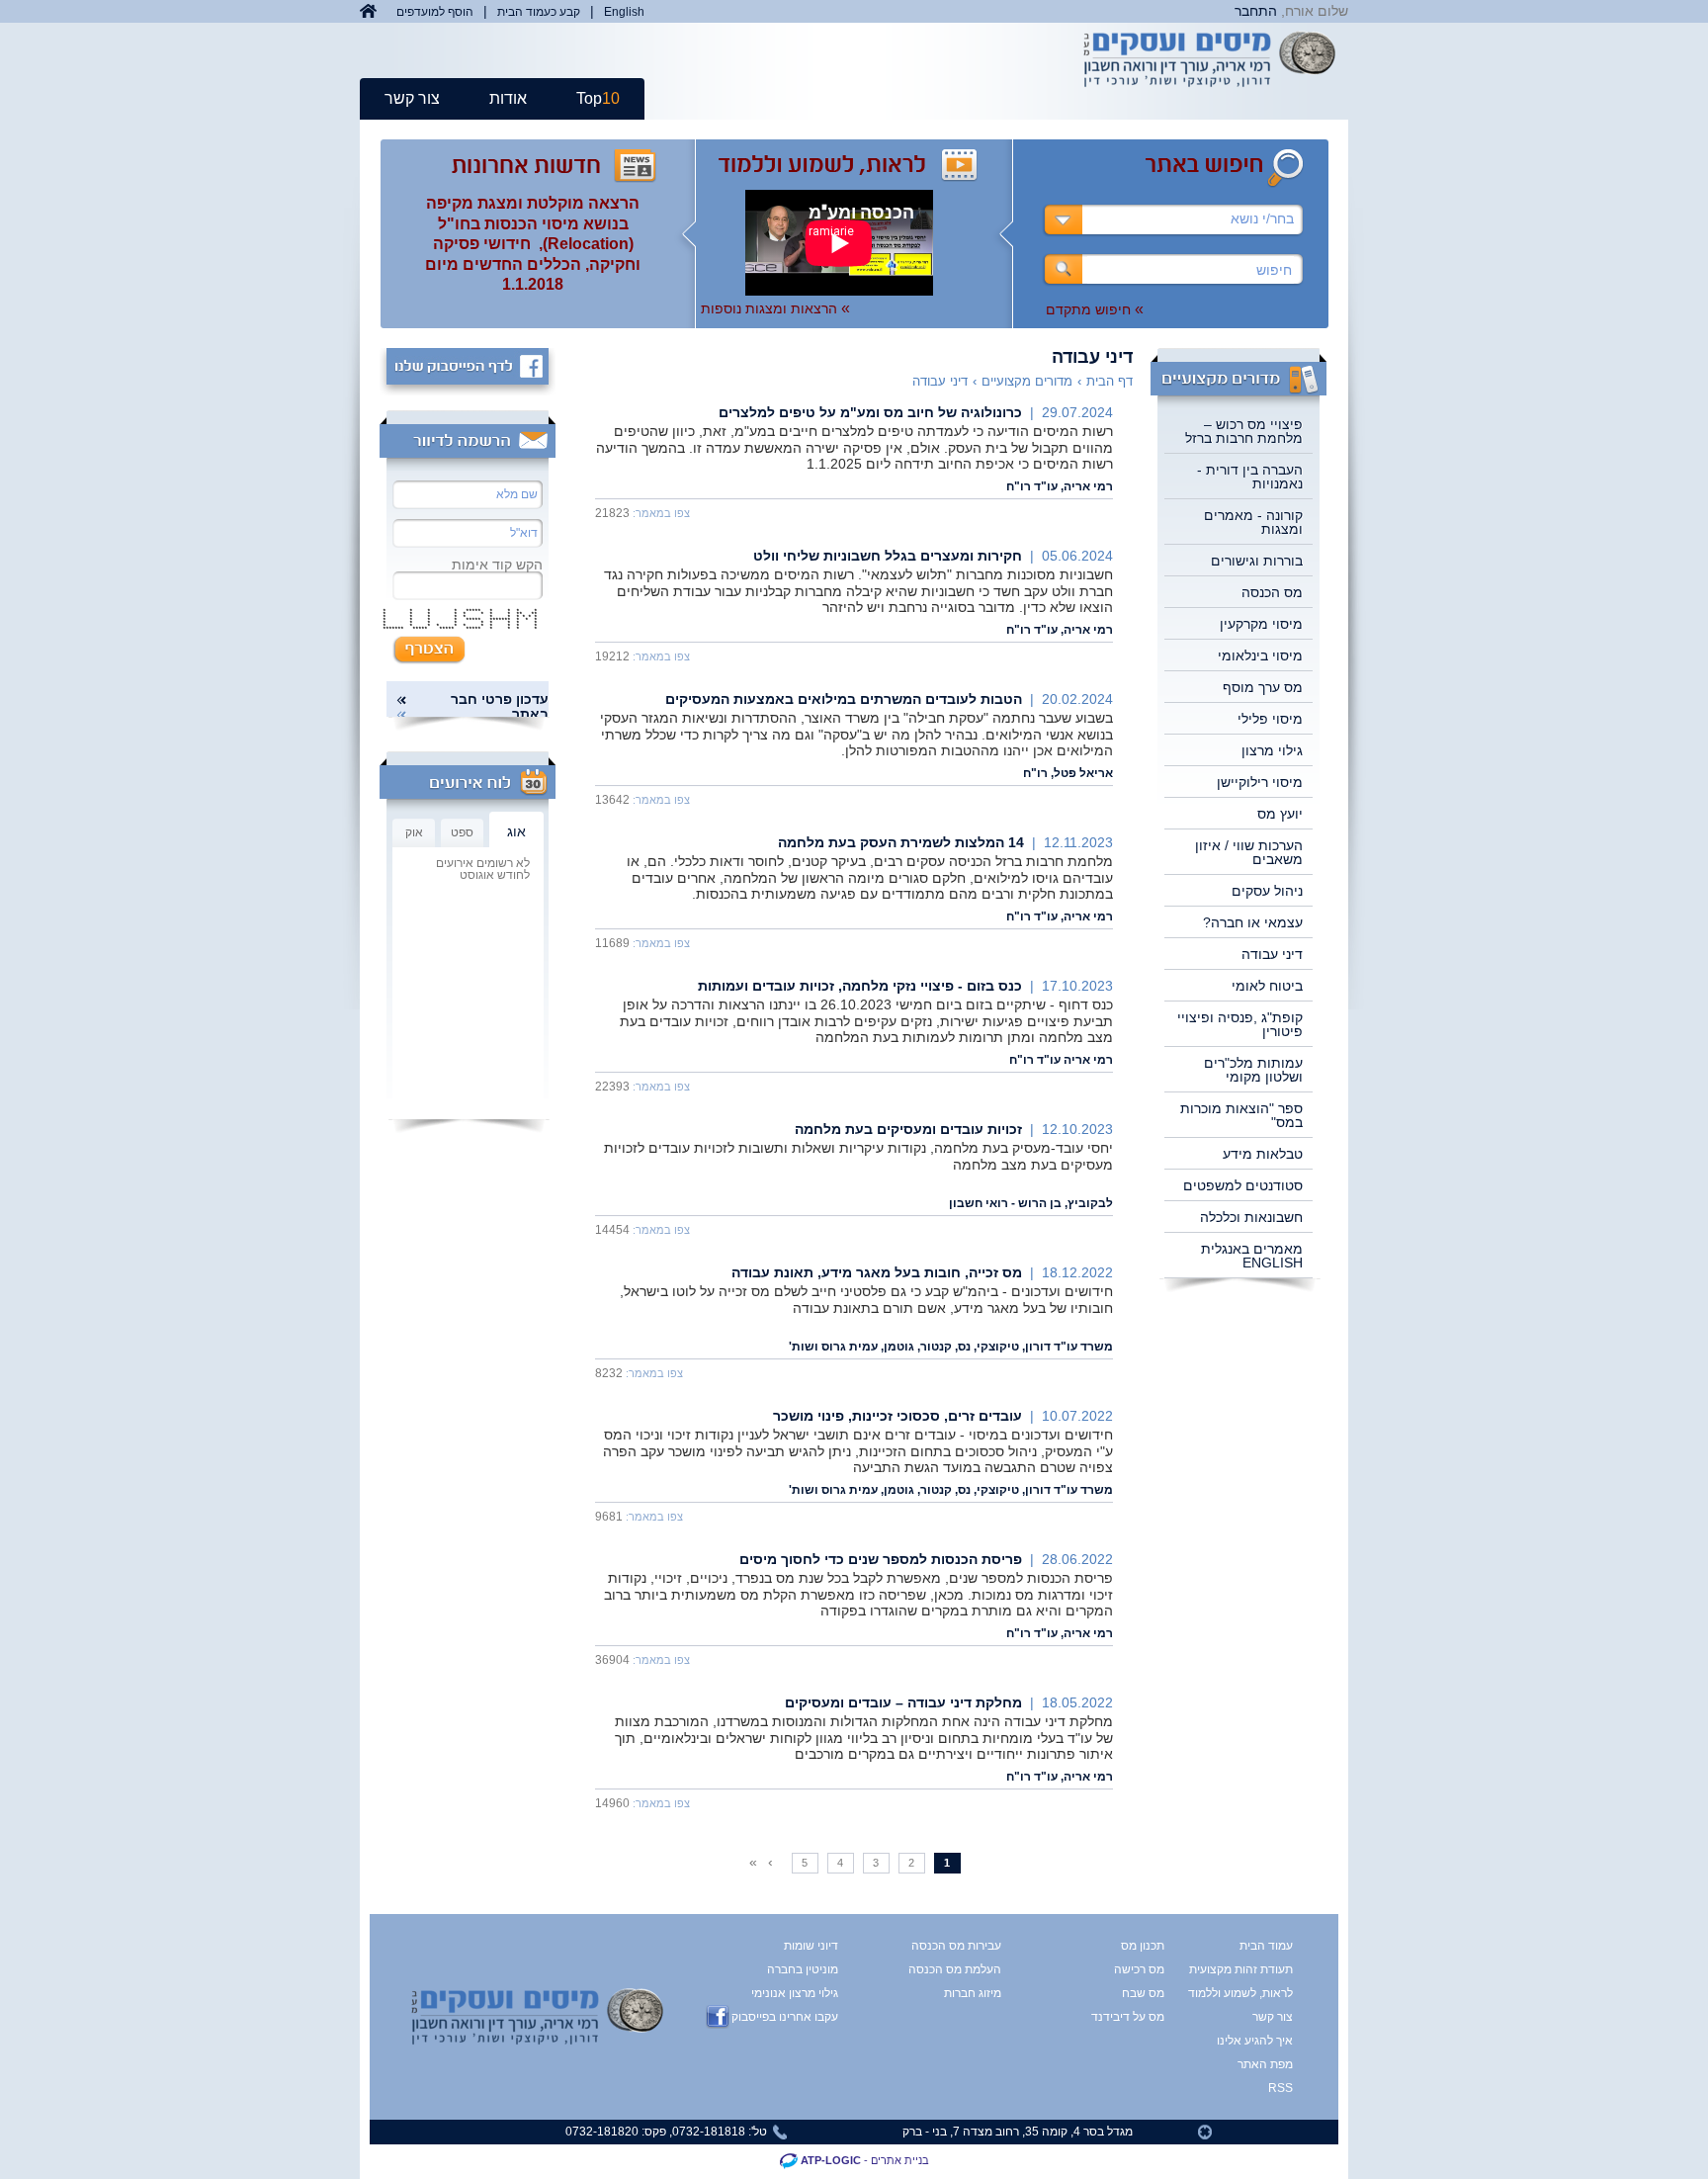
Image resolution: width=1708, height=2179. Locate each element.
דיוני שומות (811, 1946)
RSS (1281, 2088)
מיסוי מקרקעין (1261, 624)
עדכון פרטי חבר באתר (500, 707)
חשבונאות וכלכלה (1251, 1217)
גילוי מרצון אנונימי (795, 1993)
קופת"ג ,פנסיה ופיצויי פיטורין (1240, 1024)
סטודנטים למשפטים (1243, 1185)
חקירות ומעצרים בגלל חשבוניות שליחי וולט (888, 556)
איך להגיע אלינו (1256, 2041)
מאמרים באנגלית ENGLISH (1252, 1256)
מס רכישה (1139, 1969)
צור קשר (412, 98)
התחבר (1256, 11)
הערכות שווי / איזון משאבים (1249, 852)
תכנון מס (1143, 1946)
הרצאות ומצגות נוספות (775, 308)
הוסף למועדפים (435, 12)
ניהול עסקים (1267, 891)
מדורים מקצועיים (1027, 381)
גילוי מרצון (1272, 750)
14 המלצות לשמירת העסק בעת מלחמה (901, 842)
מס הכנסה (1272, 592)
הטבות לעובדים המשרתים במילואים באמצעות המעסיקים (844, 699)
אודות (508, 98)
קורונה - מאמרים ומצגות (1253, 522)
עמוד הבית (1266, 1946)
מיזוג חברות (973, 1993)
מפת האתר (1265, 2064)
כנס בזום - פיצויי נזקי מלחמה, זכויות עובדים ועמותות (860, 986)
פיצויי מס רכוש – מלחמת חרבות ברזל (1244, 431)
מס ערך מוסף (1263, 687)
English (624, 12)
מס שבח (1143, 1993)
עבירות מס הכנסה (956, 1946)
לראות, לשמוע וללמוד (1256, 1993)
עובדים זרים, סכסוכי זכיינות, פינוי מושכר (897, 1416)
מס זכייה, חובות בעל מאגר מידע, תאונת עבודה (877, 1272)
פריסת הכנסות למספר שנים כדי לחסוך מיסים (881, 1559)
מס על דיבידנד (1128, 2017)
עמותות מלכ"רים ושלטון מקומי (1253, 1070)
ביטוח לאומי (1267, 986)
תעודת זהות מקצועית (1256, 1969)
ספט (462, 832)
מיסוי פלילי (1270, 719)
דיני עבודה (1272, 954)
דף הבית (1110, 381)
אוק (414, 832)
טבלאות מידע (1263, 1154)
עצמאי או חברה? (1253, 922)
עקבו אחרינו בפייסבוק (785, 2017)
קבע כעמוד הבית (539, 12)
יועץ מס (1280, 814)
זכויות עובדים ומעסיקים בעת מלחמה (908, 1129)
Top (598, 98)
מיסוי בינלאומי (1260, 655)
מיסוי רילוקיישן (1260, 782)
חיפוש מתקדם (1095, 309)
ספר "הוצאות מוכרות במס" (1241, 1115)
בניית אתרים (900, 2160)
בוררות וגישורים (1257, 561)
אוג (516, 831)
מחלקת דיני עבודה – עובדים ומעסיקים (903, 1702)
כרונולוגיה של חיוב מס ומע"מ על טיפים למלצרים (870, 412)
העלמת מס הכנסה (955, 1969)
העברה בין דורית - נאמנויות (1250, 477)
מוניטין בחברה (803, 1969)
